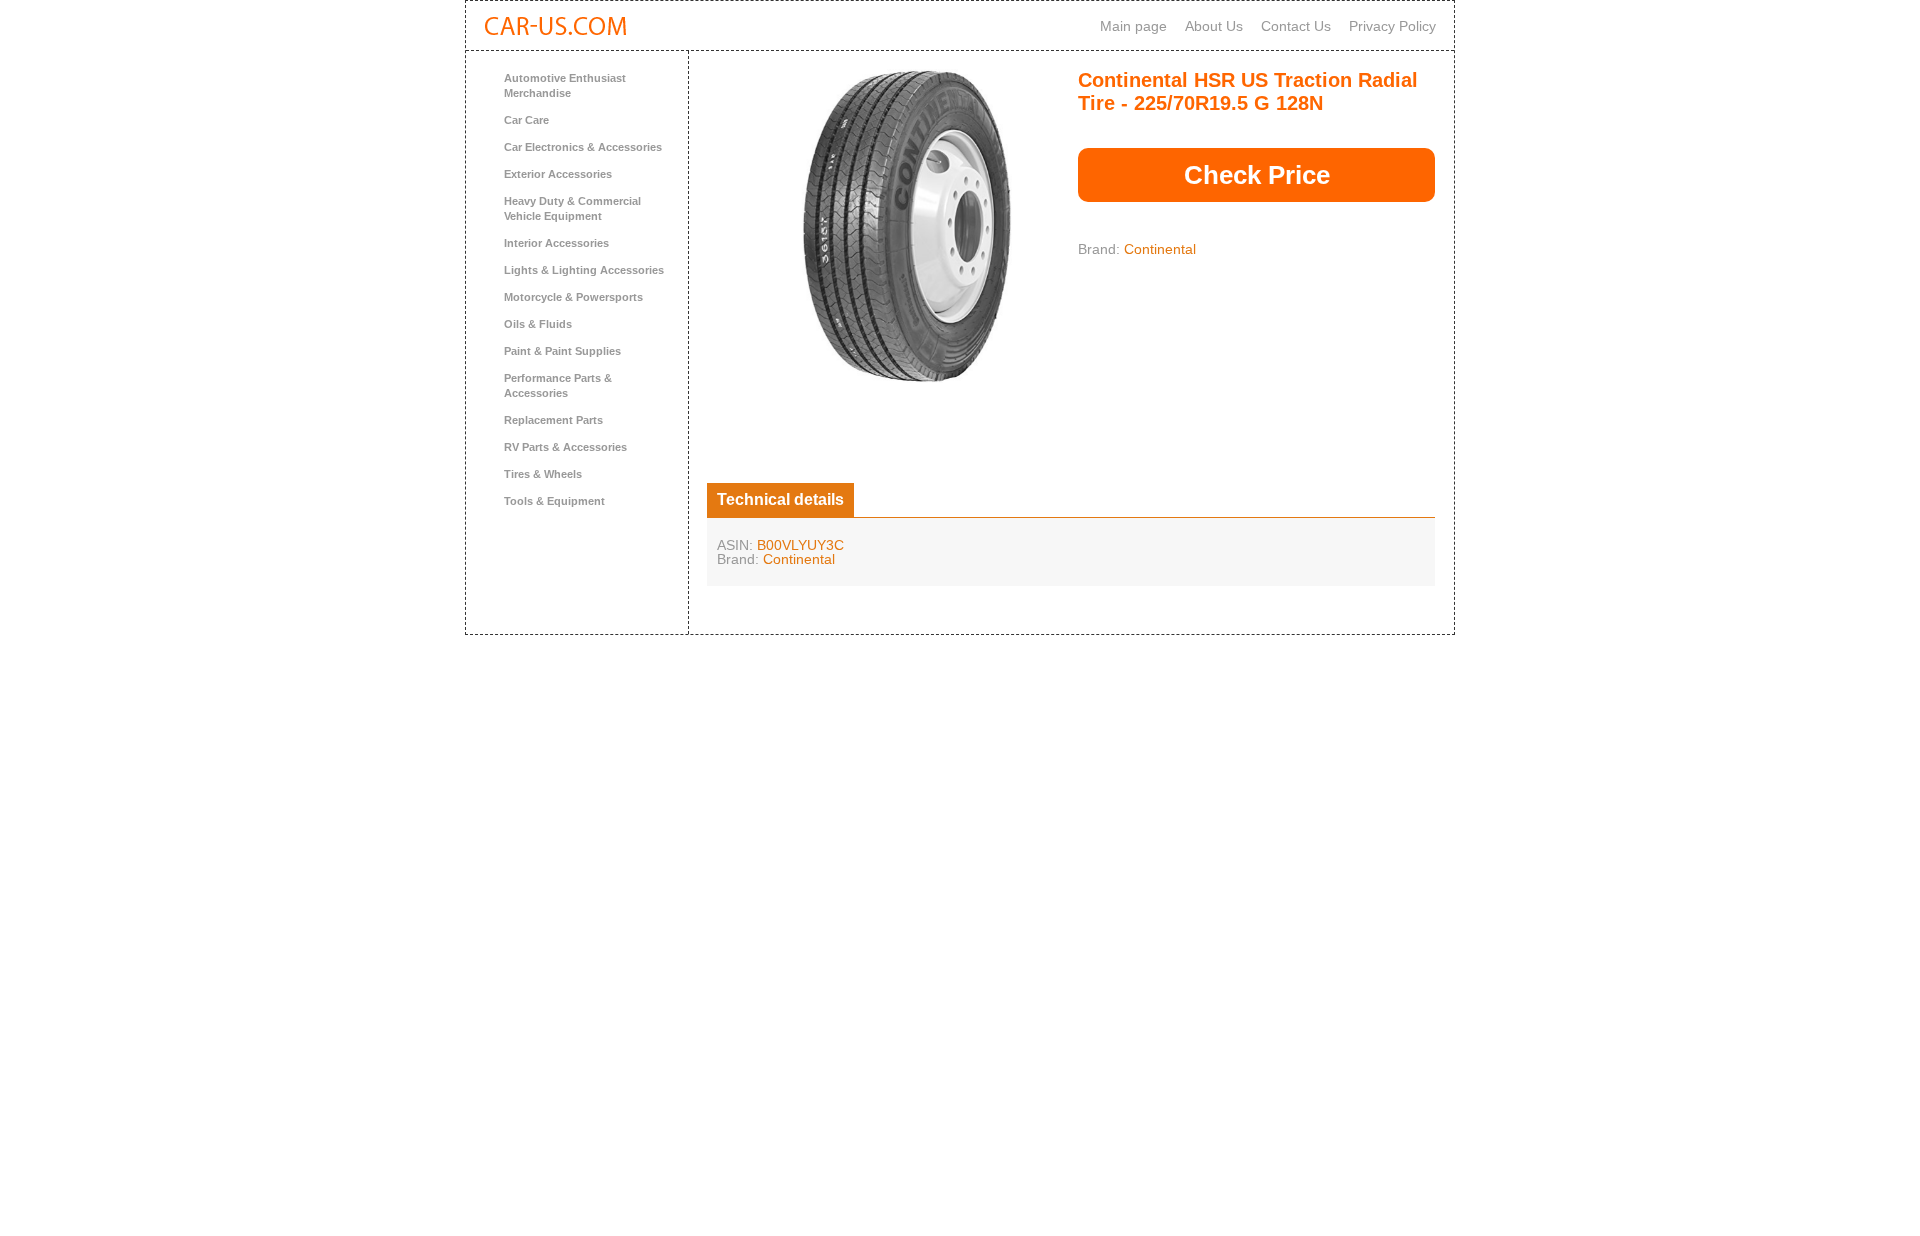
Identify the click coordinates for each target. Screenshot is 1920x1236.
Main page (1133, 26)
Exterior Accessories (558, 174)
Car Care (526, 120)
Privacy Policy (1392, 26)
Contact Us (1296, 26)
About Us (1214, 26)
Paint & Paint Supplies (562, 351)
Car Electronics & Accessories (583, 147)
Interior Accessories (556, 243)
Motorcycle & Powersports (573, 297)
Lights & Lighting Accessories (584, 270)
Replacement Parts (553, 420)
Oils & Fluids (538, 324)
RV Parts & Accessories (565, 447)
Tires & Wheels (543, 474)
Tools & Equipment (554, 501)
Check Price (1257, 175)
